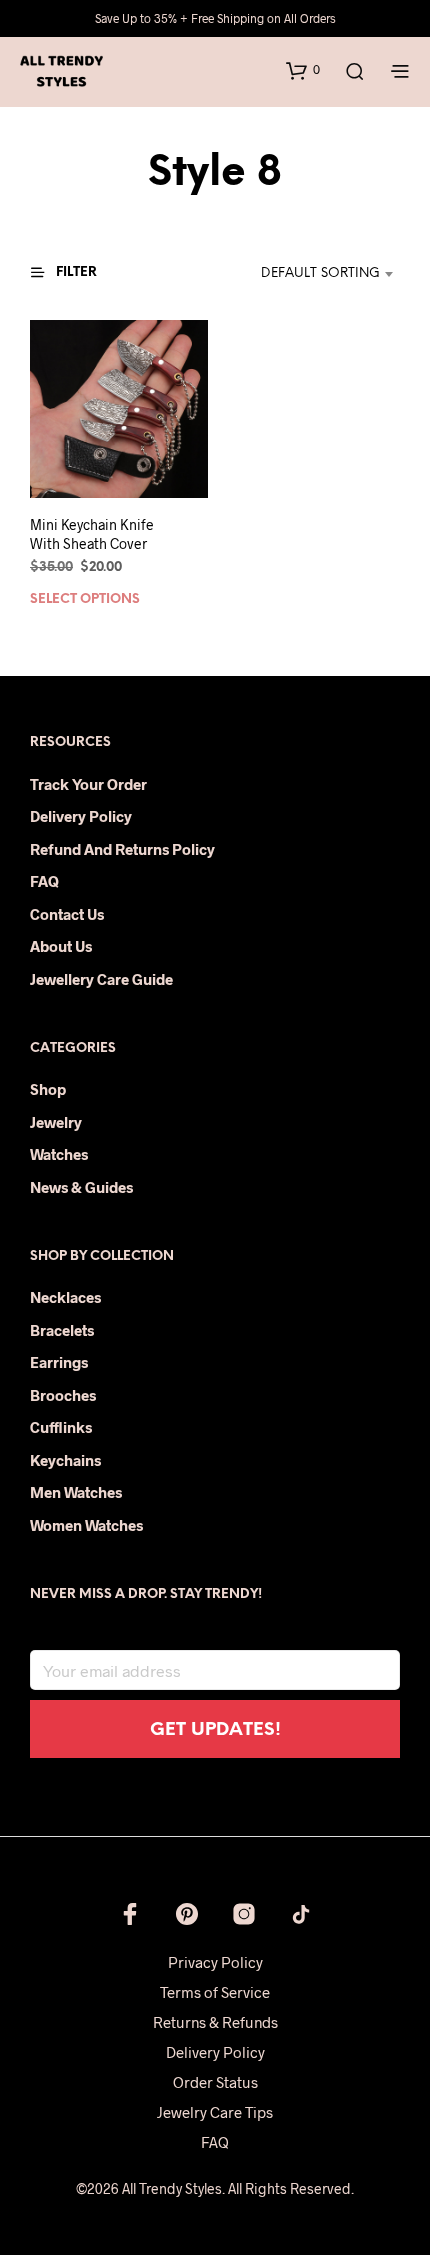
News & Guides (81, 1187)
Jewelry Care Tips (215, 2112)
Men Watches (76, 1492)
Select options (85, 600)
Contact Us (67, 914)
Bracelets (62, 1330)
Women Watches (86, 1525)
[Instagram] (244, 1914)
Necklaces (65, 1297)
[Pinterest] (187, 1914)
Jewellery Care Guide (101, 979)
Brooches (63, 1395)
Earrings (59, 1362)
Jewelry (56, 1122)
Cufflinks (61, 1427)
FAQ (44, 881)
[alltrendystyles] (301, 1914)
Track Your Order (88, 784)
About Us (61, 946)
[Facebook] (130, 1914)
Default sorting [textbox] (320, 273)
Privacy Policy (215, 1962)
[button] (303, 70)
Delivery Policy (81, 816)
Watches (59, 1154)
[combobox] (308, 274)
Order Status (215, 2082)
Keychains (65, 1460)
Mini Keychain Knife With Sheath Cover (92, 534)
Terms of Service (215, 1992)
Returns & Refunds (215, 2022)
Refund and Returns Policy (122, 849)
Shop (48, 1089)
